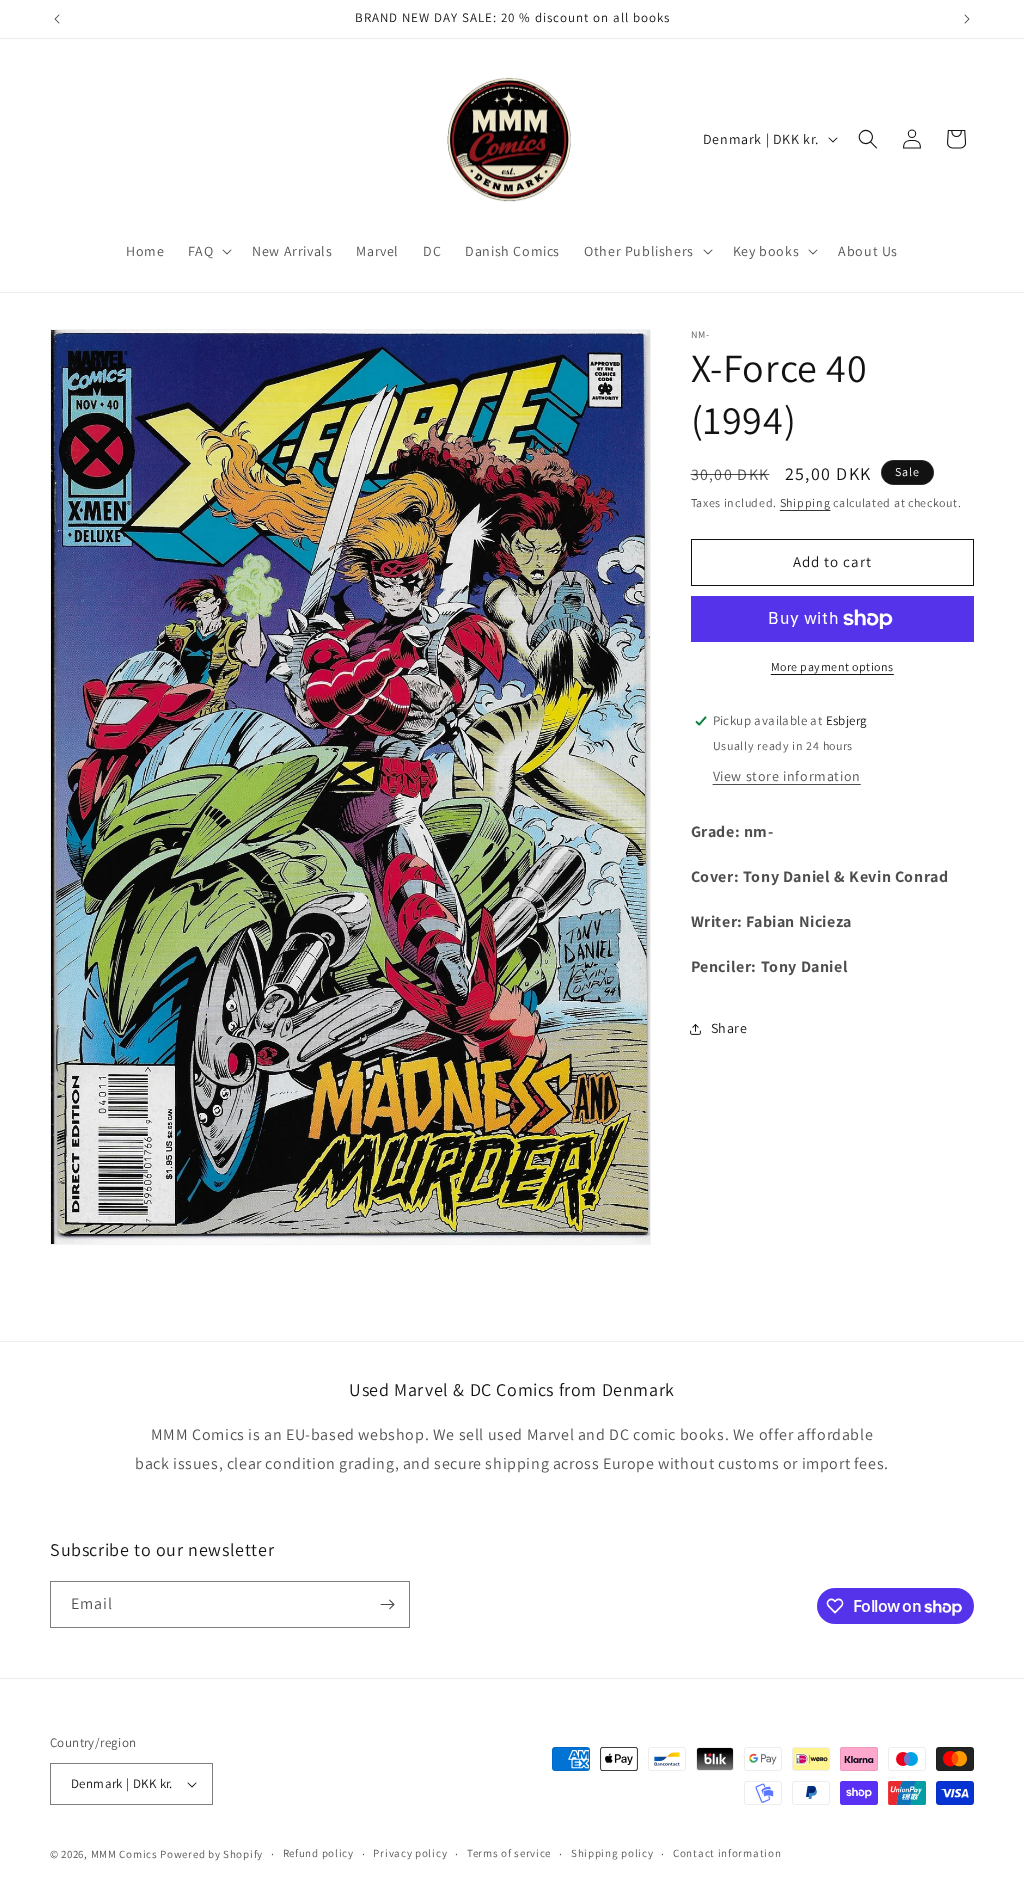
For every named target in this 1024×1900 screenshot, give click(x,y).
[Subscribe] (387, 1604)
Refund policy (318, 1853)
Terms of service (509, 1853)
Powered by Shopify (211, 1854)
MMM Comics (124, 1854)
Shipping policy (612, 1853)
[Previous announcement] (57, 19)
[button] (208, 251)
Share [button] (729, 1028)
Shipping (805, 502)
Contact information (727, 1853)
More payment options (832, 666)
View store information (787, 776)
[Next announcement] (967, 19)
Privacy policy (410, 1853)
